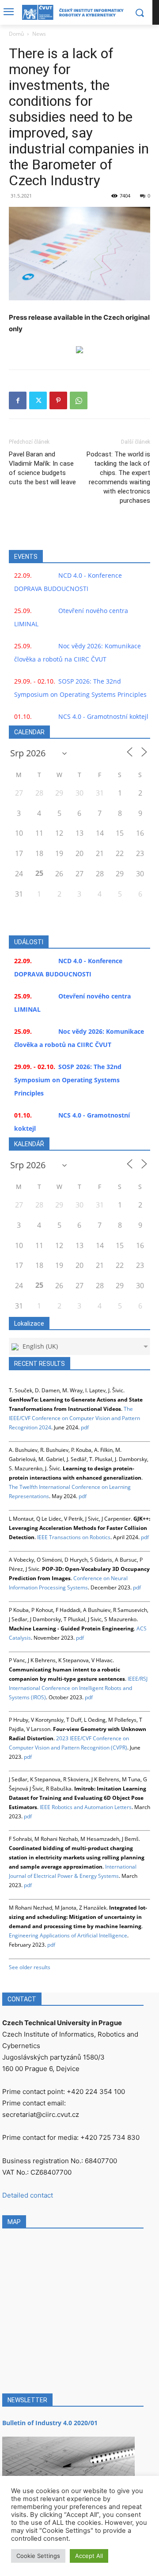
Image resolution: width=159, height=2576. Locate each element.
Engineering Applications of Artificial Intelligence (68, 1935)
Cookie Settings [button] (38, 2556)
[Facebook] (18, 400)
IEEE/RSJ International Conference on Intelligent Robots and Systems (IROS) (78, 1688)
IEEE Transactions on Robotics (74, 1537)
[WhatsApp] (79, 400)
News (39, 34)
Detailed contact (28, 2195)
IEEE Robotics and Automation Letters (86, 1807)
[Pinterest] (58, 400)
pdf (85, 1427)
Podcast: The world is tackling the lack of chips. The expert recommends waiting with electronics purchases (118, 477)
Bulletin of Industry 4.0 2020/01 (50, 2423)
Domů (16, 34)
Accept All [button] (89, 2556)
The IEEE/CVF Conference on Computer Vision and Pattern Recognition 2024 (74, 1418)
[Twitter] (38, 400)
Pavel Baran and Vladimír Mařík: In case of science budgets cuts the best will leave (42, 468)
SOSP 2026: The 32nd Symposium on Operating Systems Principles (68, 1080)
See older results (30, 1967)
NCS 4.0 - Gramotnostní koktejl (103, 716)
